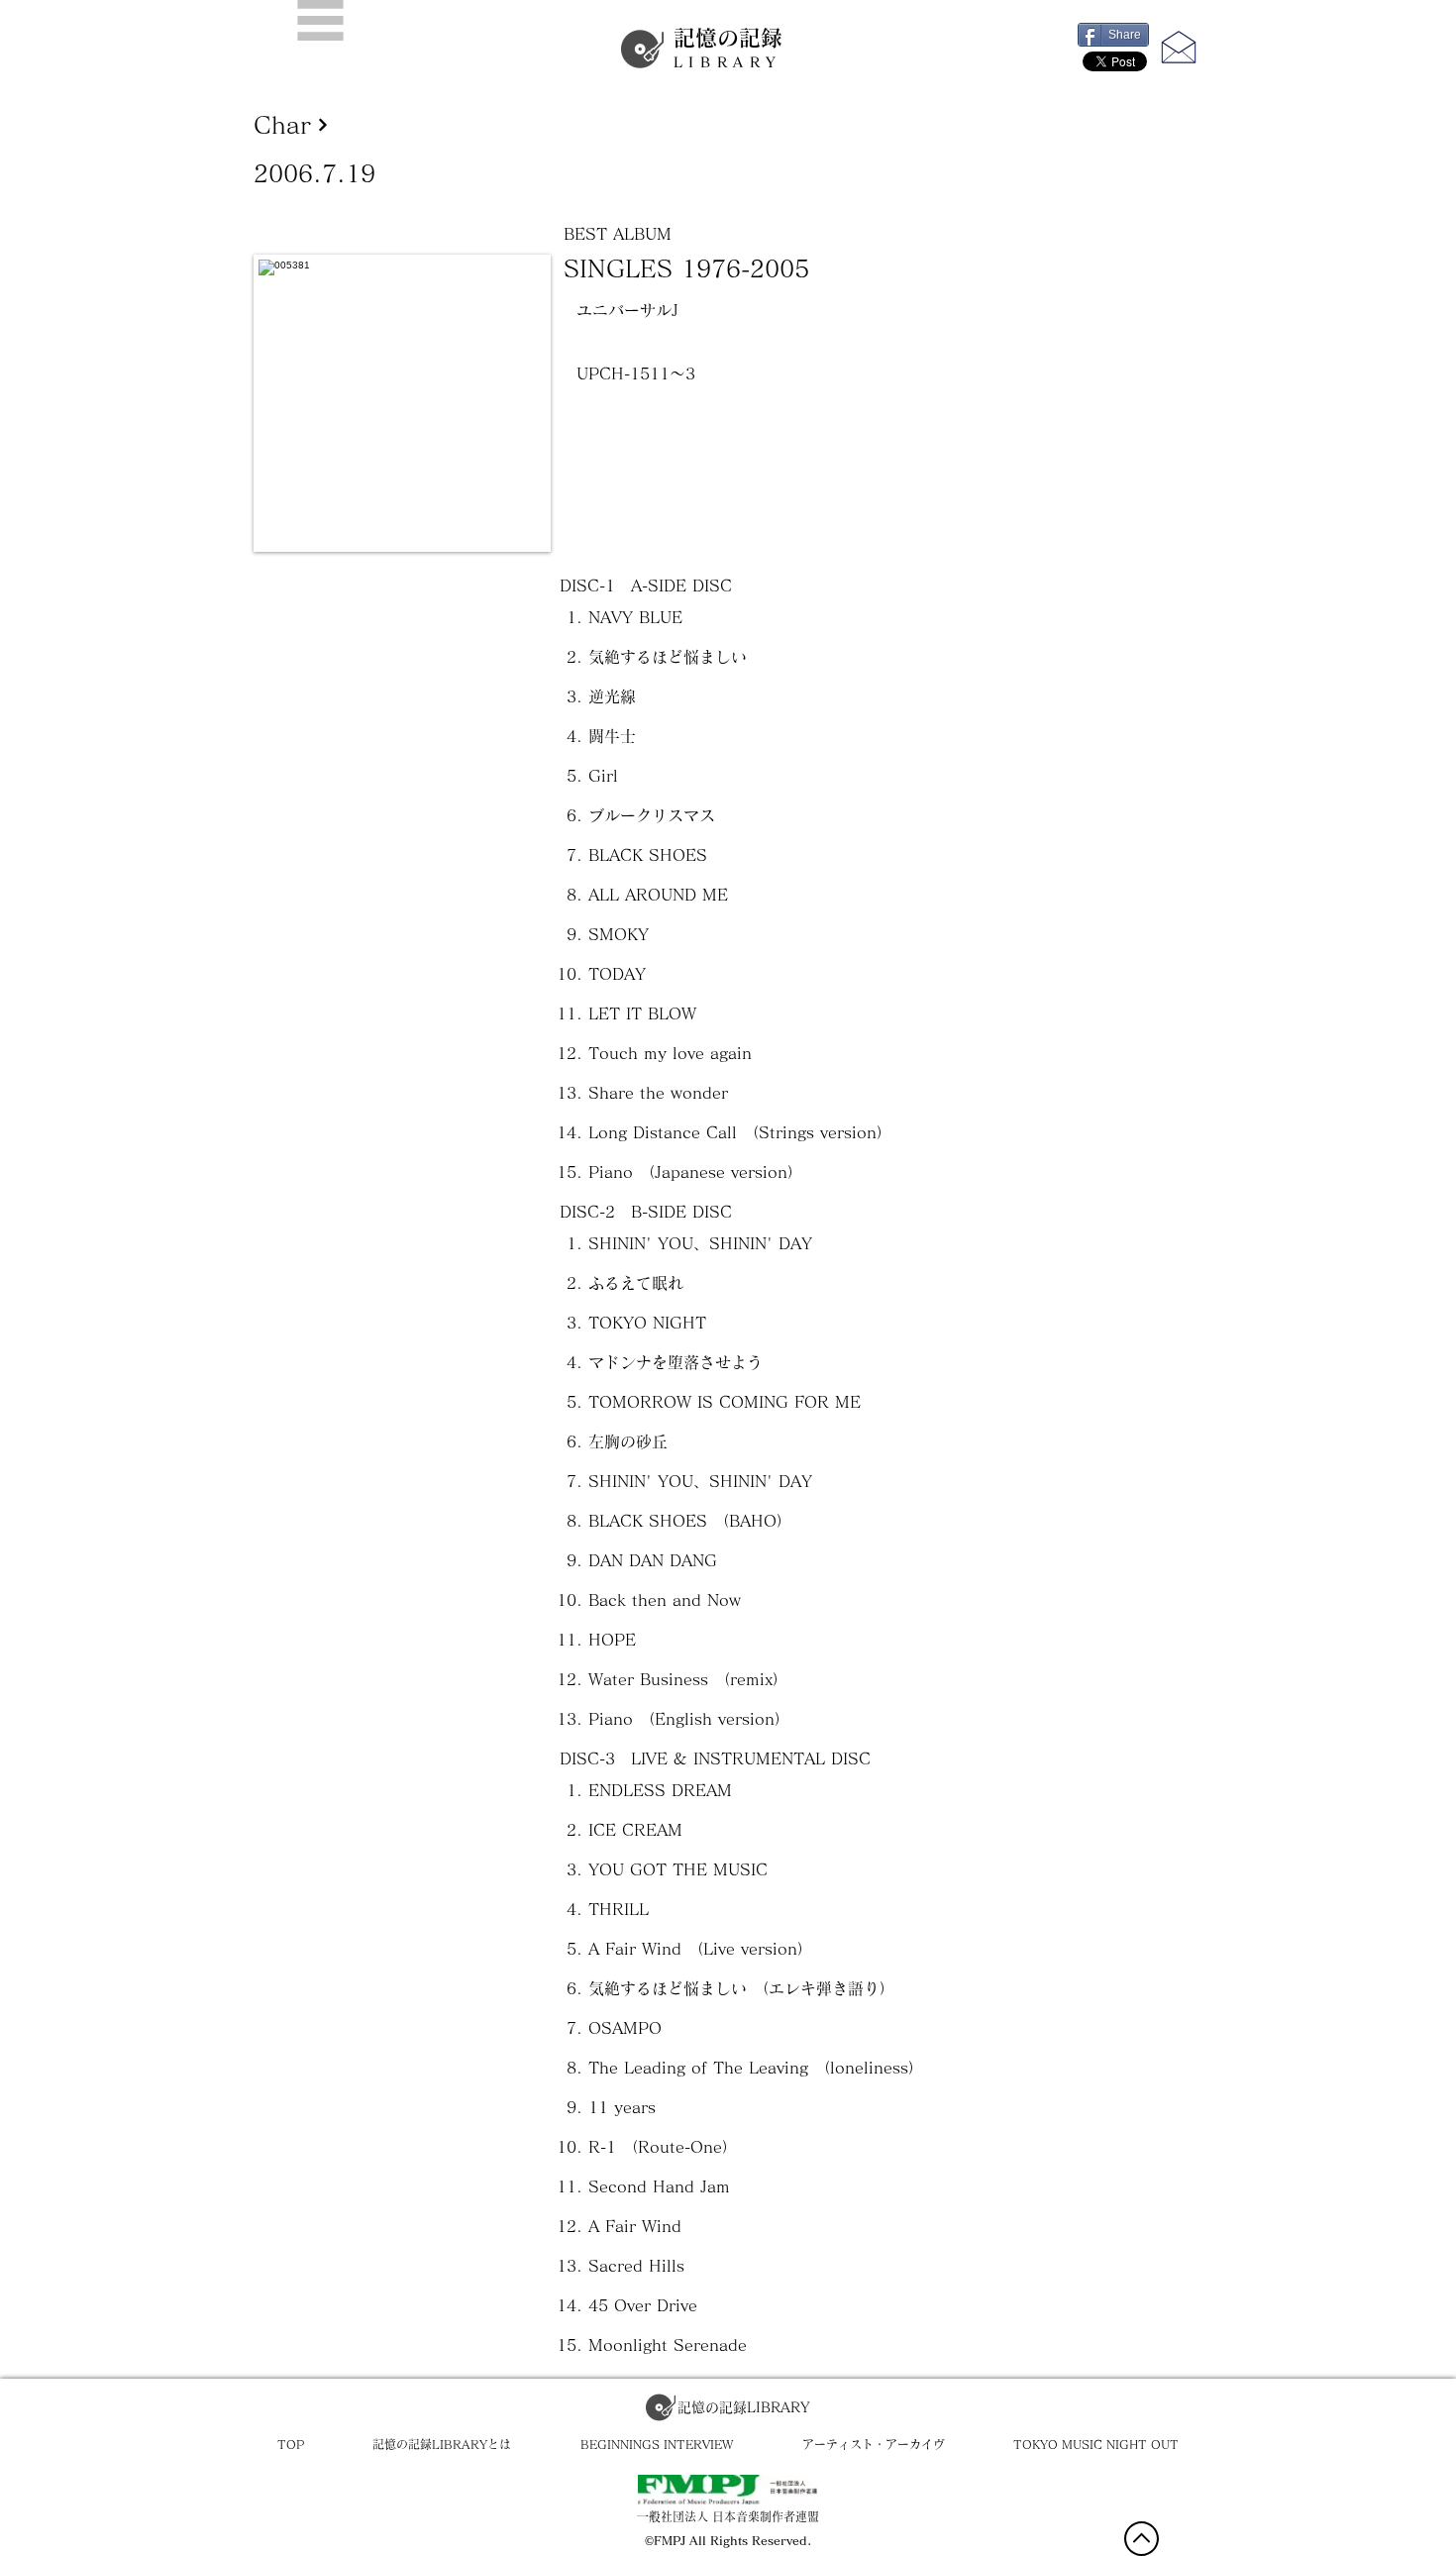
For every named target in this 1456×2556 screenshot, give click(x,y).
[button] (320, 20)
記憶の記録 (728, 48)
